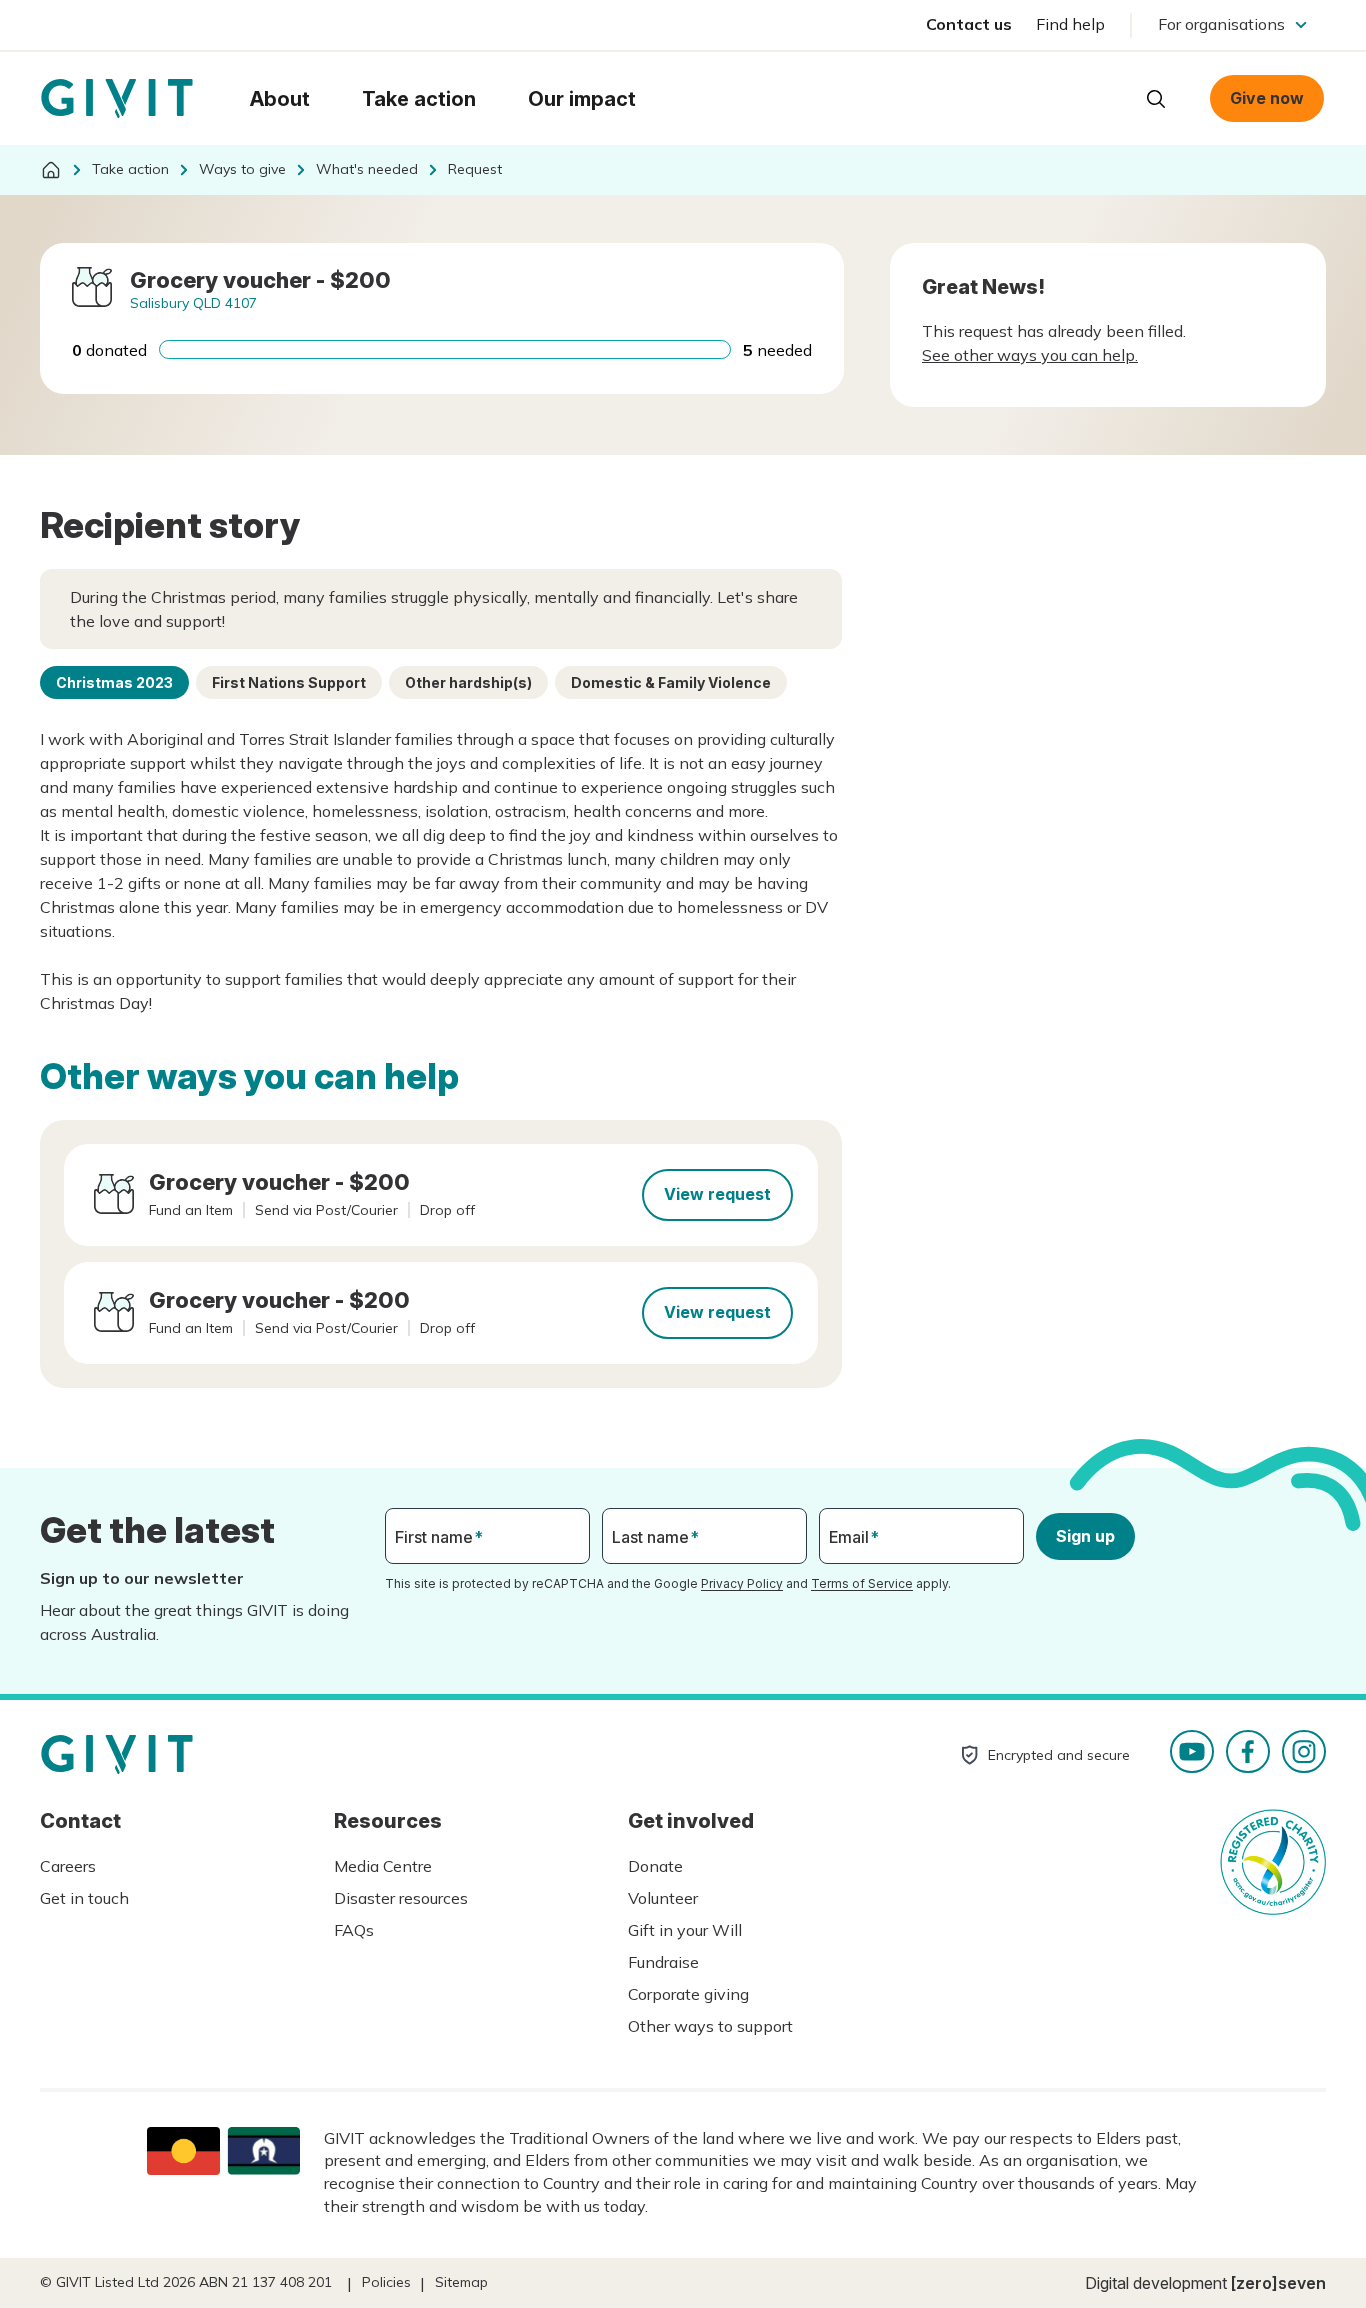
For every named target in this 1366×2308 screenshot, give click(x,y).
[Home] (51, 170)
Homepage (117, 99)
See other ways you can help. (1030, 355)
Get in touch (84, 1898)
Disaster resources (401, 1898)
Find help (1070, 24)
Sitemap (461, 2282)
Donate (655, 1866)
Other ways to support (710, 2026)
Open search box (1156, 99)
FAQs (354, 1930)
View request (717, 1194)
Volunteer (663, 1898)
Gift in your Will (685, 1930)
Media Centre (383, 1866)
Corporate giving (688, 1994)
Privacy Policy (742, 1583)
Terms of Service (862, 1583)
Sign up (1085, 1536)
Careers (68, 1866)
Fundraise (663, 1962)
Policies (386, 2282)
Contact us (969, 24)
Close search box (1106, 97)
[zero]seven (1278, 2283)
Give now (1267, 98)
